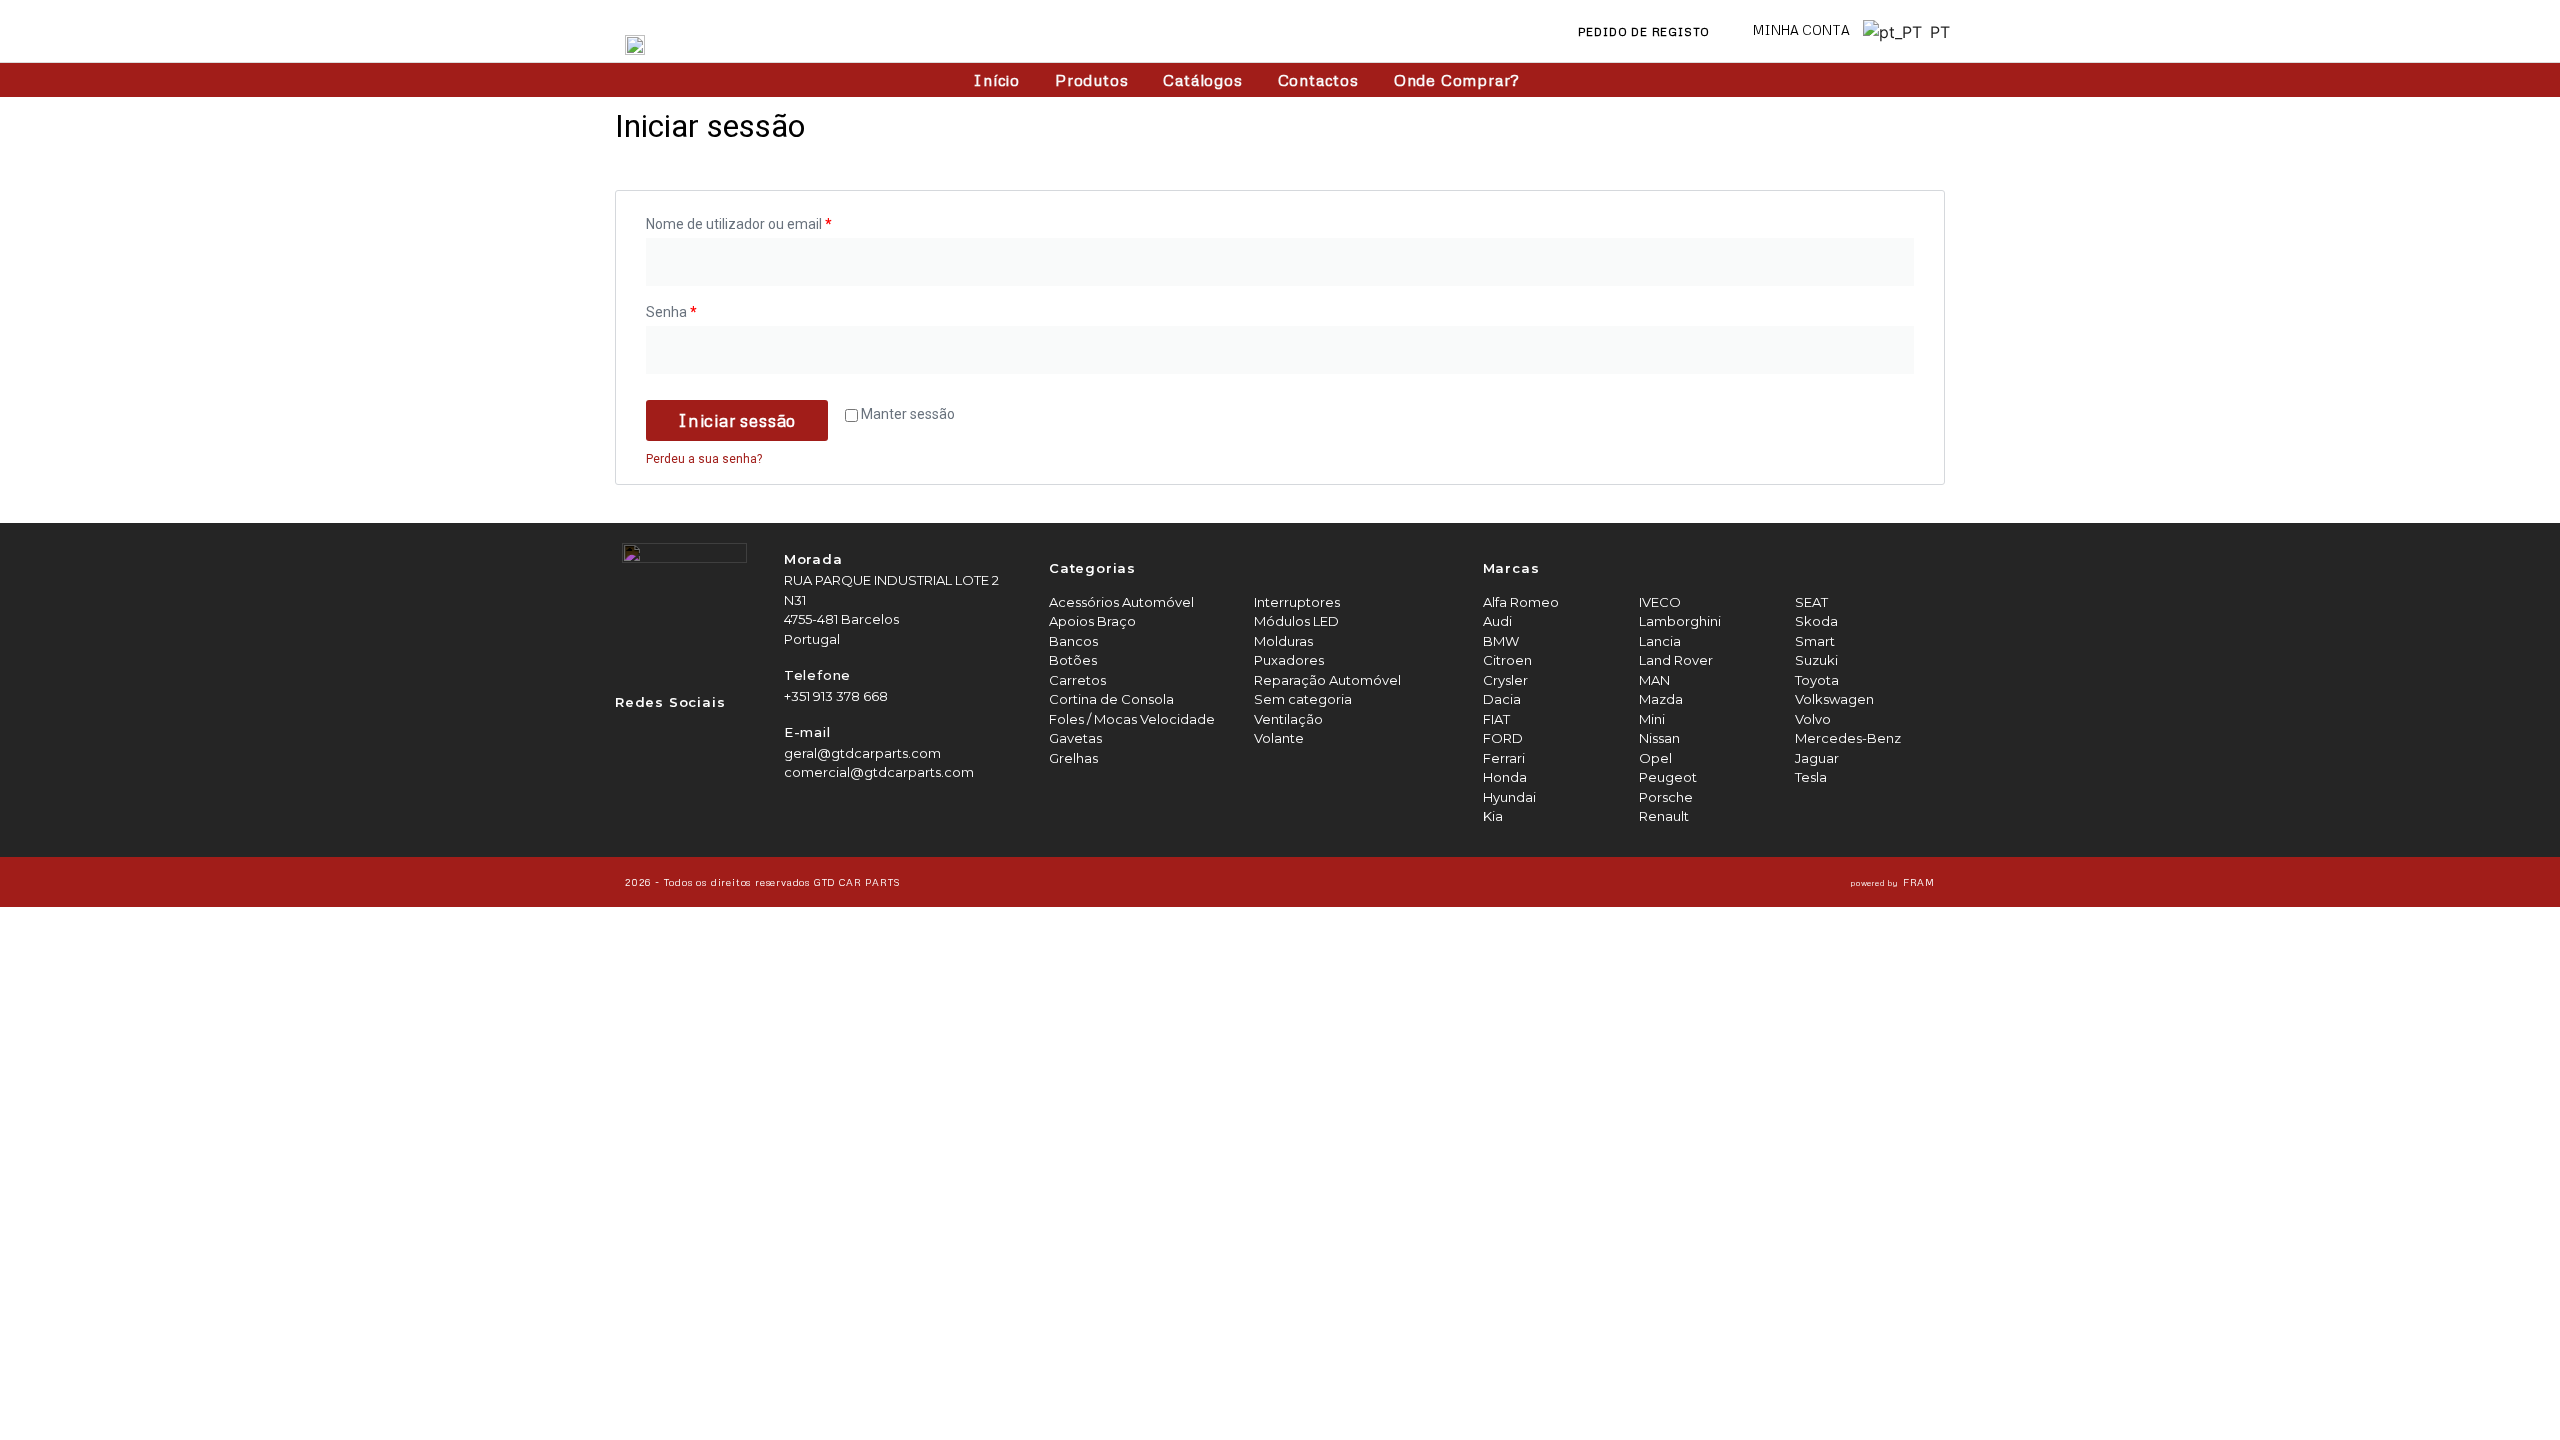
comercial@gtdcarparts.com (879, 772)
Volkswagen (1834, 699)
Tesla (1811, 777)
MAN (1654, 680)
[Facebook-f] (631, 735)
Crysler (1505, 680)
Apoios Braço (1092, 621)
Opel (1655, 758)
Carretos (1077, 680)
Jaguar (1817, 758)
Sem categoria (1303, 699)
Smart (1815, 641)
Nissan (1659, 738)
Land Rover (1676, 660)
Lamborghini (1680, 621)
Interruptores (1297, 602)
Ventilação (1288, 719)
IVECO (1660, 602)
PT (1935, 32)
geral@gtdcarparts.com (862, 753)
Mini (1652, 719)
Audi (1497, 621)
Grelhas (1073, 758)
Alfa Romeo (1521, 602)
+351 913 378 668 (836, 696)
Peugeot (1668, 777)
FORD (1503, 738)
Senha (671, 312)
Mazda (1661, 699)
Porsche (1666, 797)
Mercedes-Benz (1848, 738)
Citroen (1507, 660)
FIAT (1496, 719)
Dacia (1502, 699)
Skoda (1816, 621)
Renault (1664, 816)
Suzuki (1816, 660)
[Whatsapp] (715, 735)
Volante (1279, 738)
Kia (1493, 816)
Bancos (1073, 641)
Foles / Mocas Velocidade (1132, 719)
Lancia (1660, 641)
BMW (1501, 641)
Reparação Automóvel (1327, 680)
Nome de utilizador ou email (739, 224)
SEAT (1811, 602)
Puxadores (1289, 660)
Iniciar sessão (737, 420)
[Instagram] (673, 735)
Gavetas (1075, 738)
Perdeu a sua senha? (704, 459)
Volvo (1813, 719)
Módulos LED (1296, 621)
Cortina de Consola (1111, 699)
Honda (1505, 777)
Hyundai (1509, 797)
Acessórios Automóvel (1121, 602)
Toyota (1817, 680)
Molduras (1283, 641)
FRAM (1893, 882)
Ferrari (1504, 758)
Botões (1073, 660)
